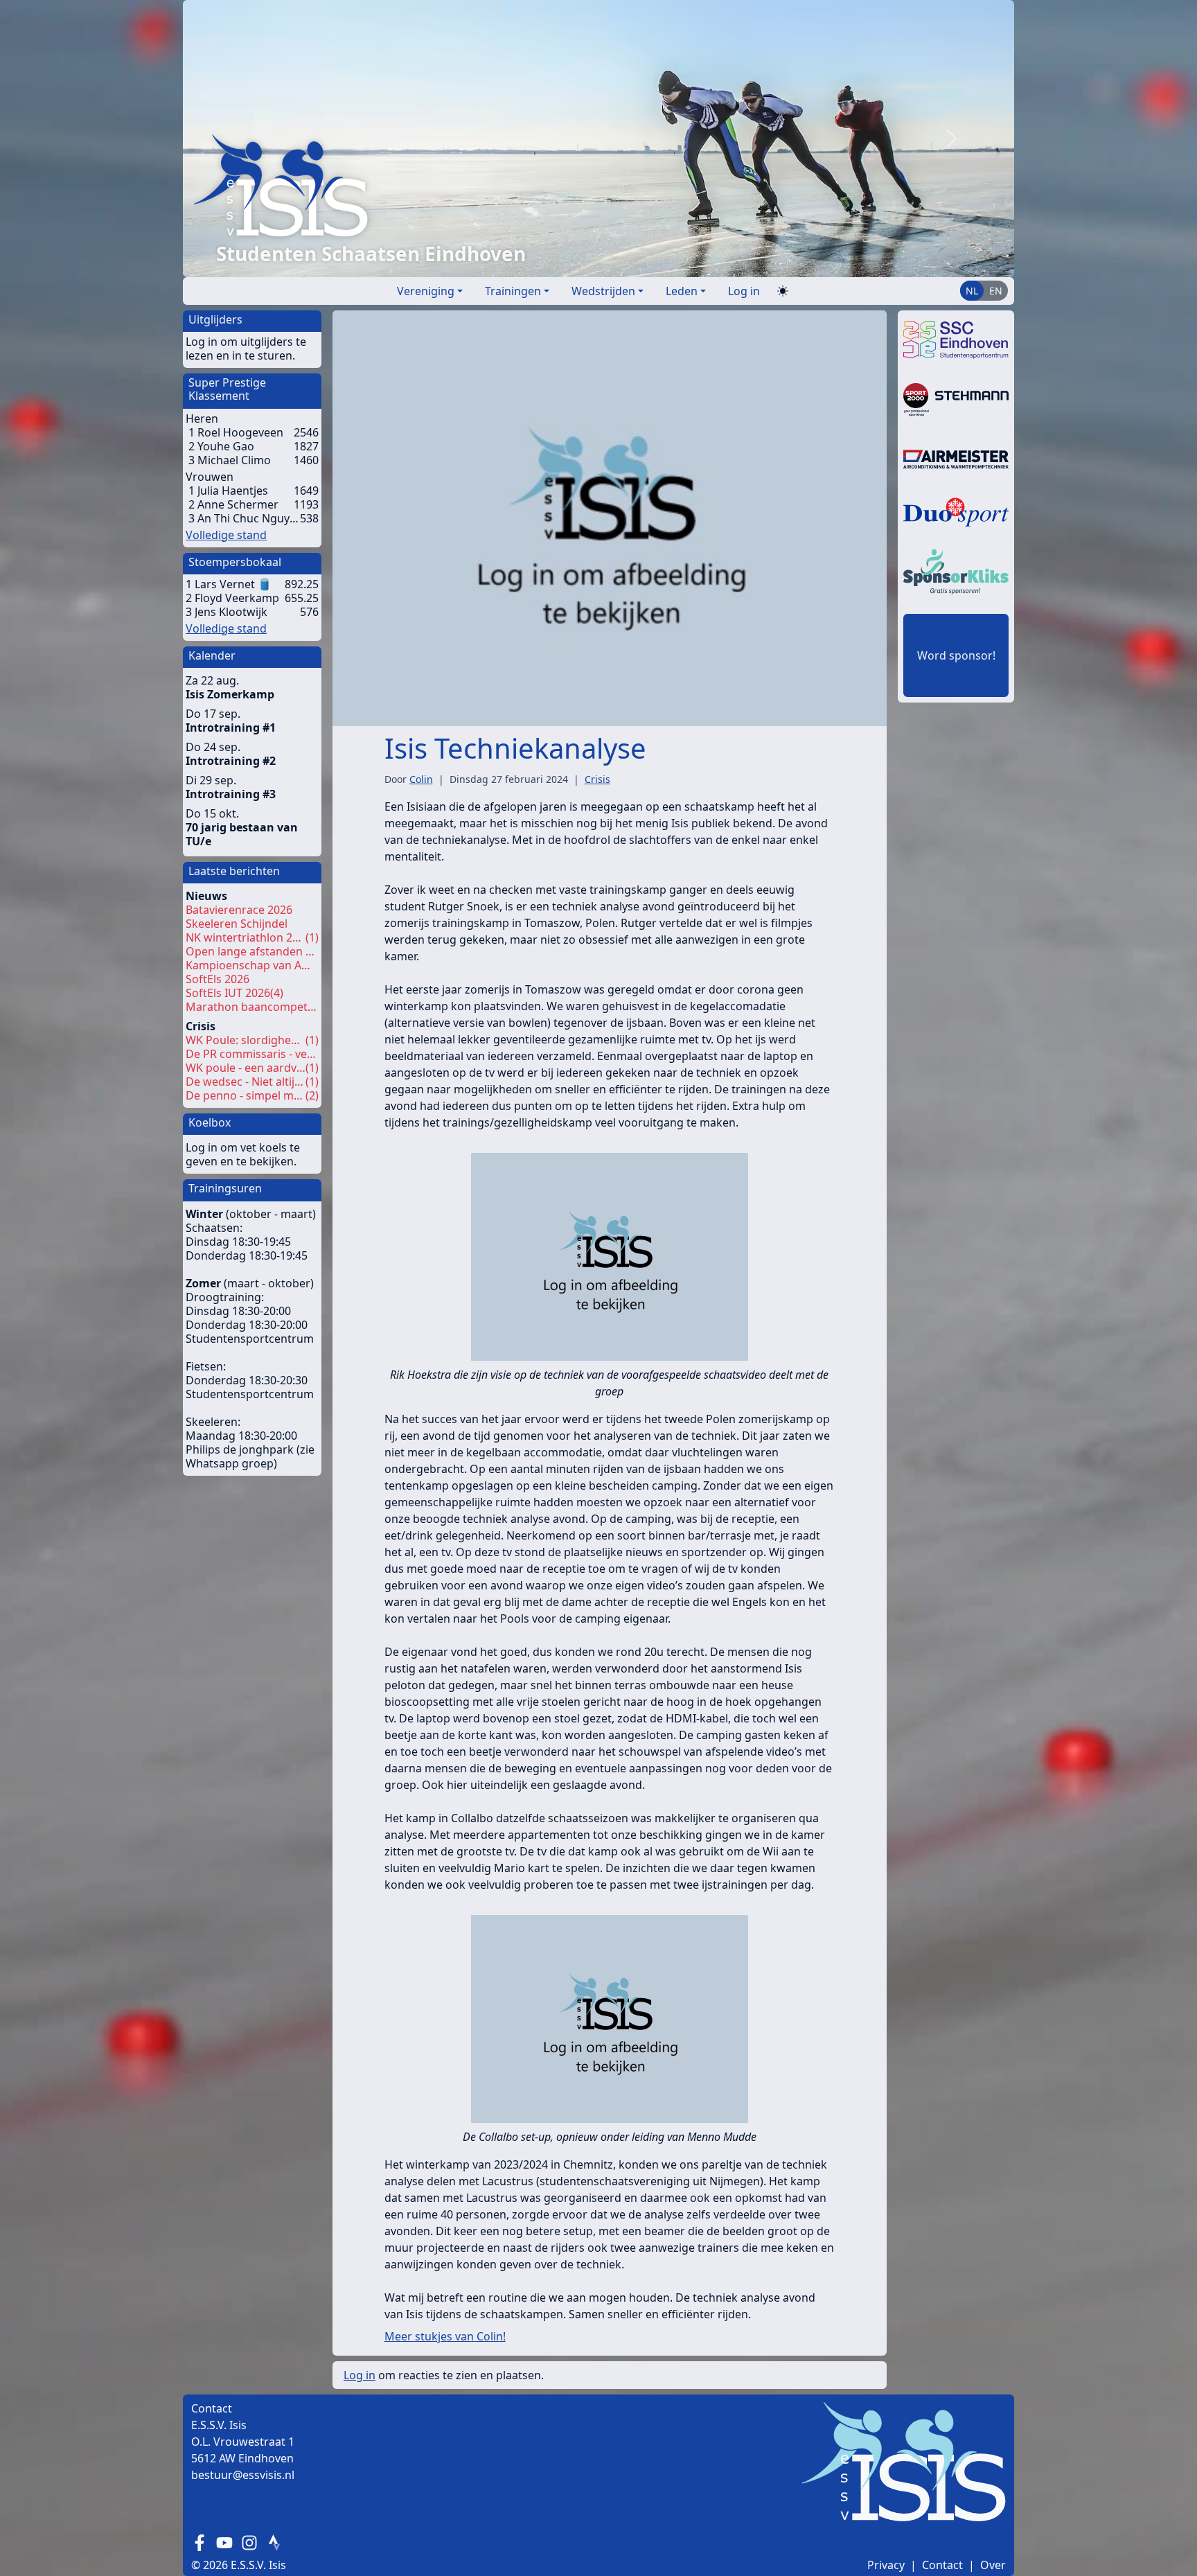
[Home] (542, 185)
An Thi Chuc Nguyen (249, 518)
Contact (942, 2565)
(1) (252, 937)
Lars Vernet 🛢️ (233, 584)
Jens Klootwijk (231, 612)
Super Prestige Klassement (227, 389)
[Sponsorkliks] (956, 570)
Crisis (201, 1026)
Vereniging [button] (426, 291)
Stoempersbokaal (235, 562)
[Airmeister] (956, 458)
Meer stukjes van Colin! (445, 2336)
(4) (234, 993)
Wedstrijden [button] (603, 291)
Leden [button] (682, 291)
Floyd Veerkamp (237, 598)
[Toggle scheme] (783, 291)
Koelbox (210, 1122)
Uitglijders (215, 319)
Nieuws (206, 896)
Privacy (886, 2565)
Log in (744, 291)
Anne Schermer (238, 504)
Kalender (212, 655)
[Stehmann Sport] (956, 398)
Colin (421, 779)
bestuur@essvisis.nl (243, 2475)
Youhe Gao (226, 446)
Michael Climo (234, 460)
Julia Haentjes (233, 491)
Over (993, 2565)
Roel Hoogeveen (240, 432)
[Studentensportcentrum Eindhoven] (956, 339)
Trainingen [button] (513, 291)
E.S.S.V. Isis (258, 2565)
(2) (252, 1095)
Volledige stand (226, 535)
